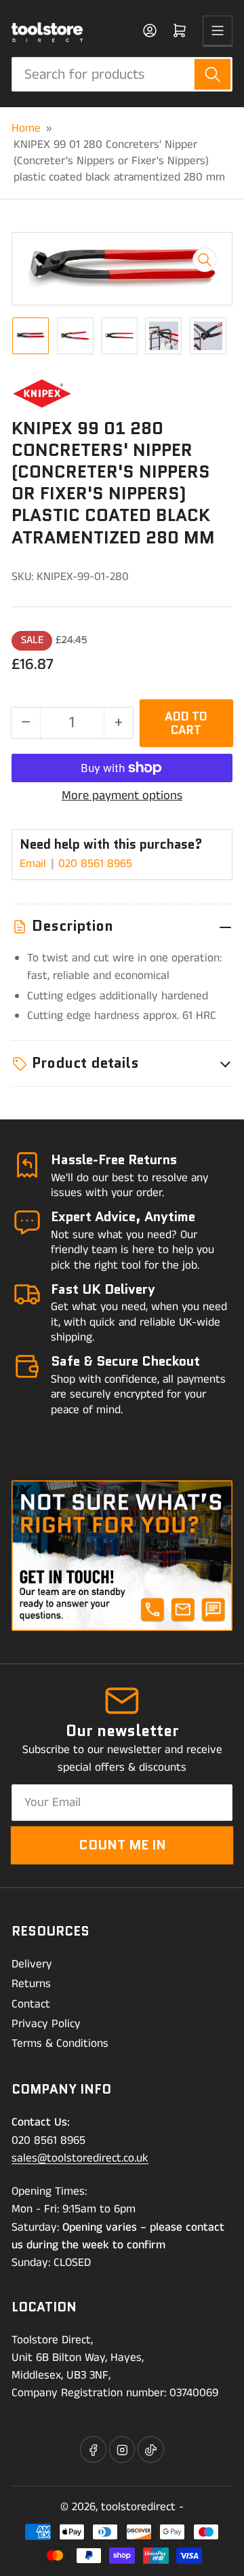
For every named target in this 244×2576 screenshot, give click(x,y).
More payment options (122, 796)
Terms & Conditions (60, 2043)
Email (35, 864)
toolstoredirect (138, 2507)
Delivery (32, 1964)
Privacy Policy (46, 2024)
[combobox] (122, 74)
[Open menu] (218, 31)
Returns (31, 1984)
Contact (31, 2004)
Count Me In (122, 1845)
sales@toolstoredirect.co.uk (80, 2158)
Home (26, 128)
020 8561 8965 (95, 864)
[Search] (212, 74)
